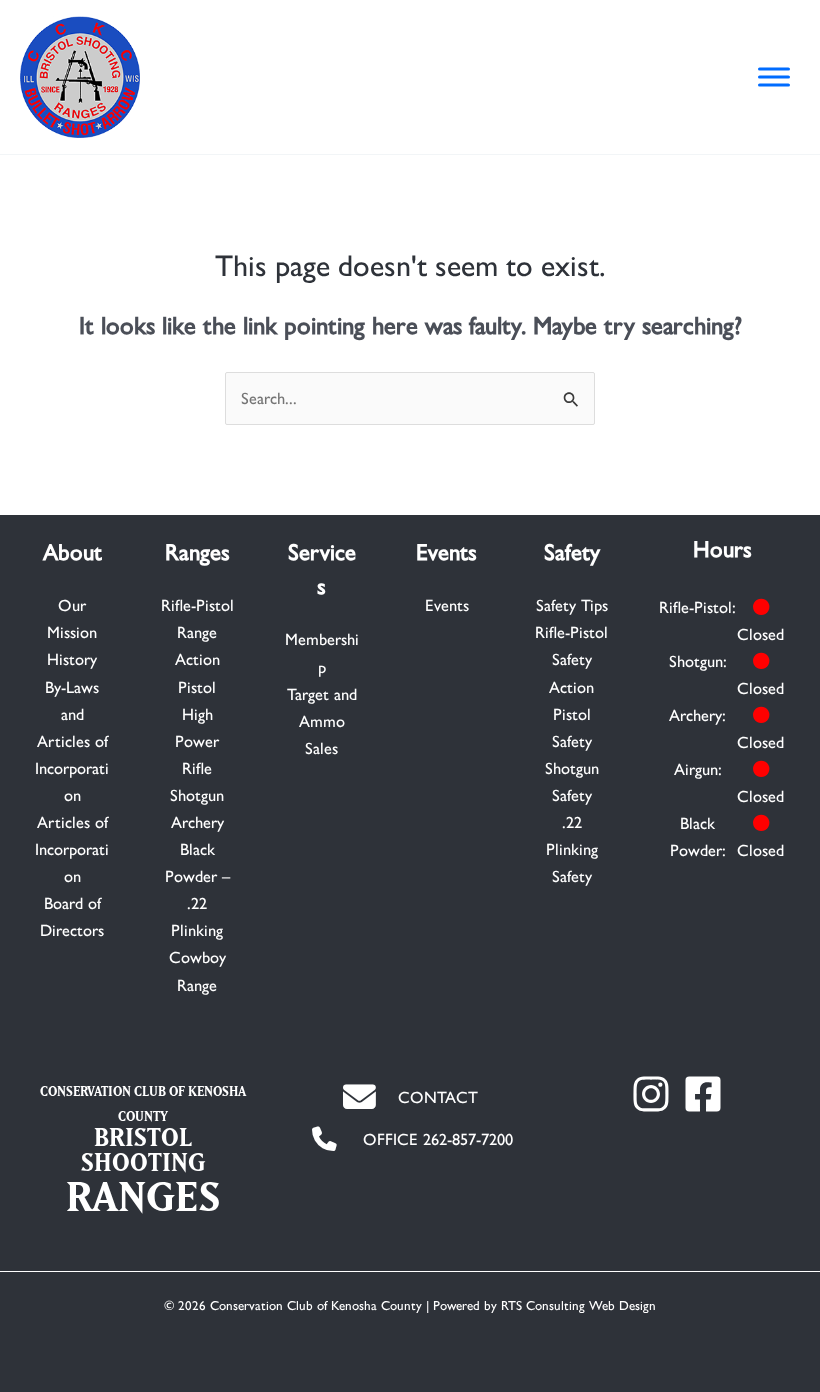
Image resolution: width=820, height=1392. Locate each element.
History (72, 659)
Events (447, 605)
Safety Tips (572, 605)
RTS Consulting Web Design (578, 1305)
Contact (438, 1097)
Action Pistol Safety (571, 714)
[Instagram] (651, 1094)
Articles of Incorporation (72, 849)
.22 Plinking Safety (572, 849)
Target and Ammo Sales (322, 721)
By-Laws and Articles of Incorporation (72, 741)
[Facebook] (703, 1094)
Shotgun (197, 795)
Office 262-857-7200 (438, 1139)
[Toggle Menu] (774, 76)
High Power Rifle (197, 741)
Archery (197, 822)
